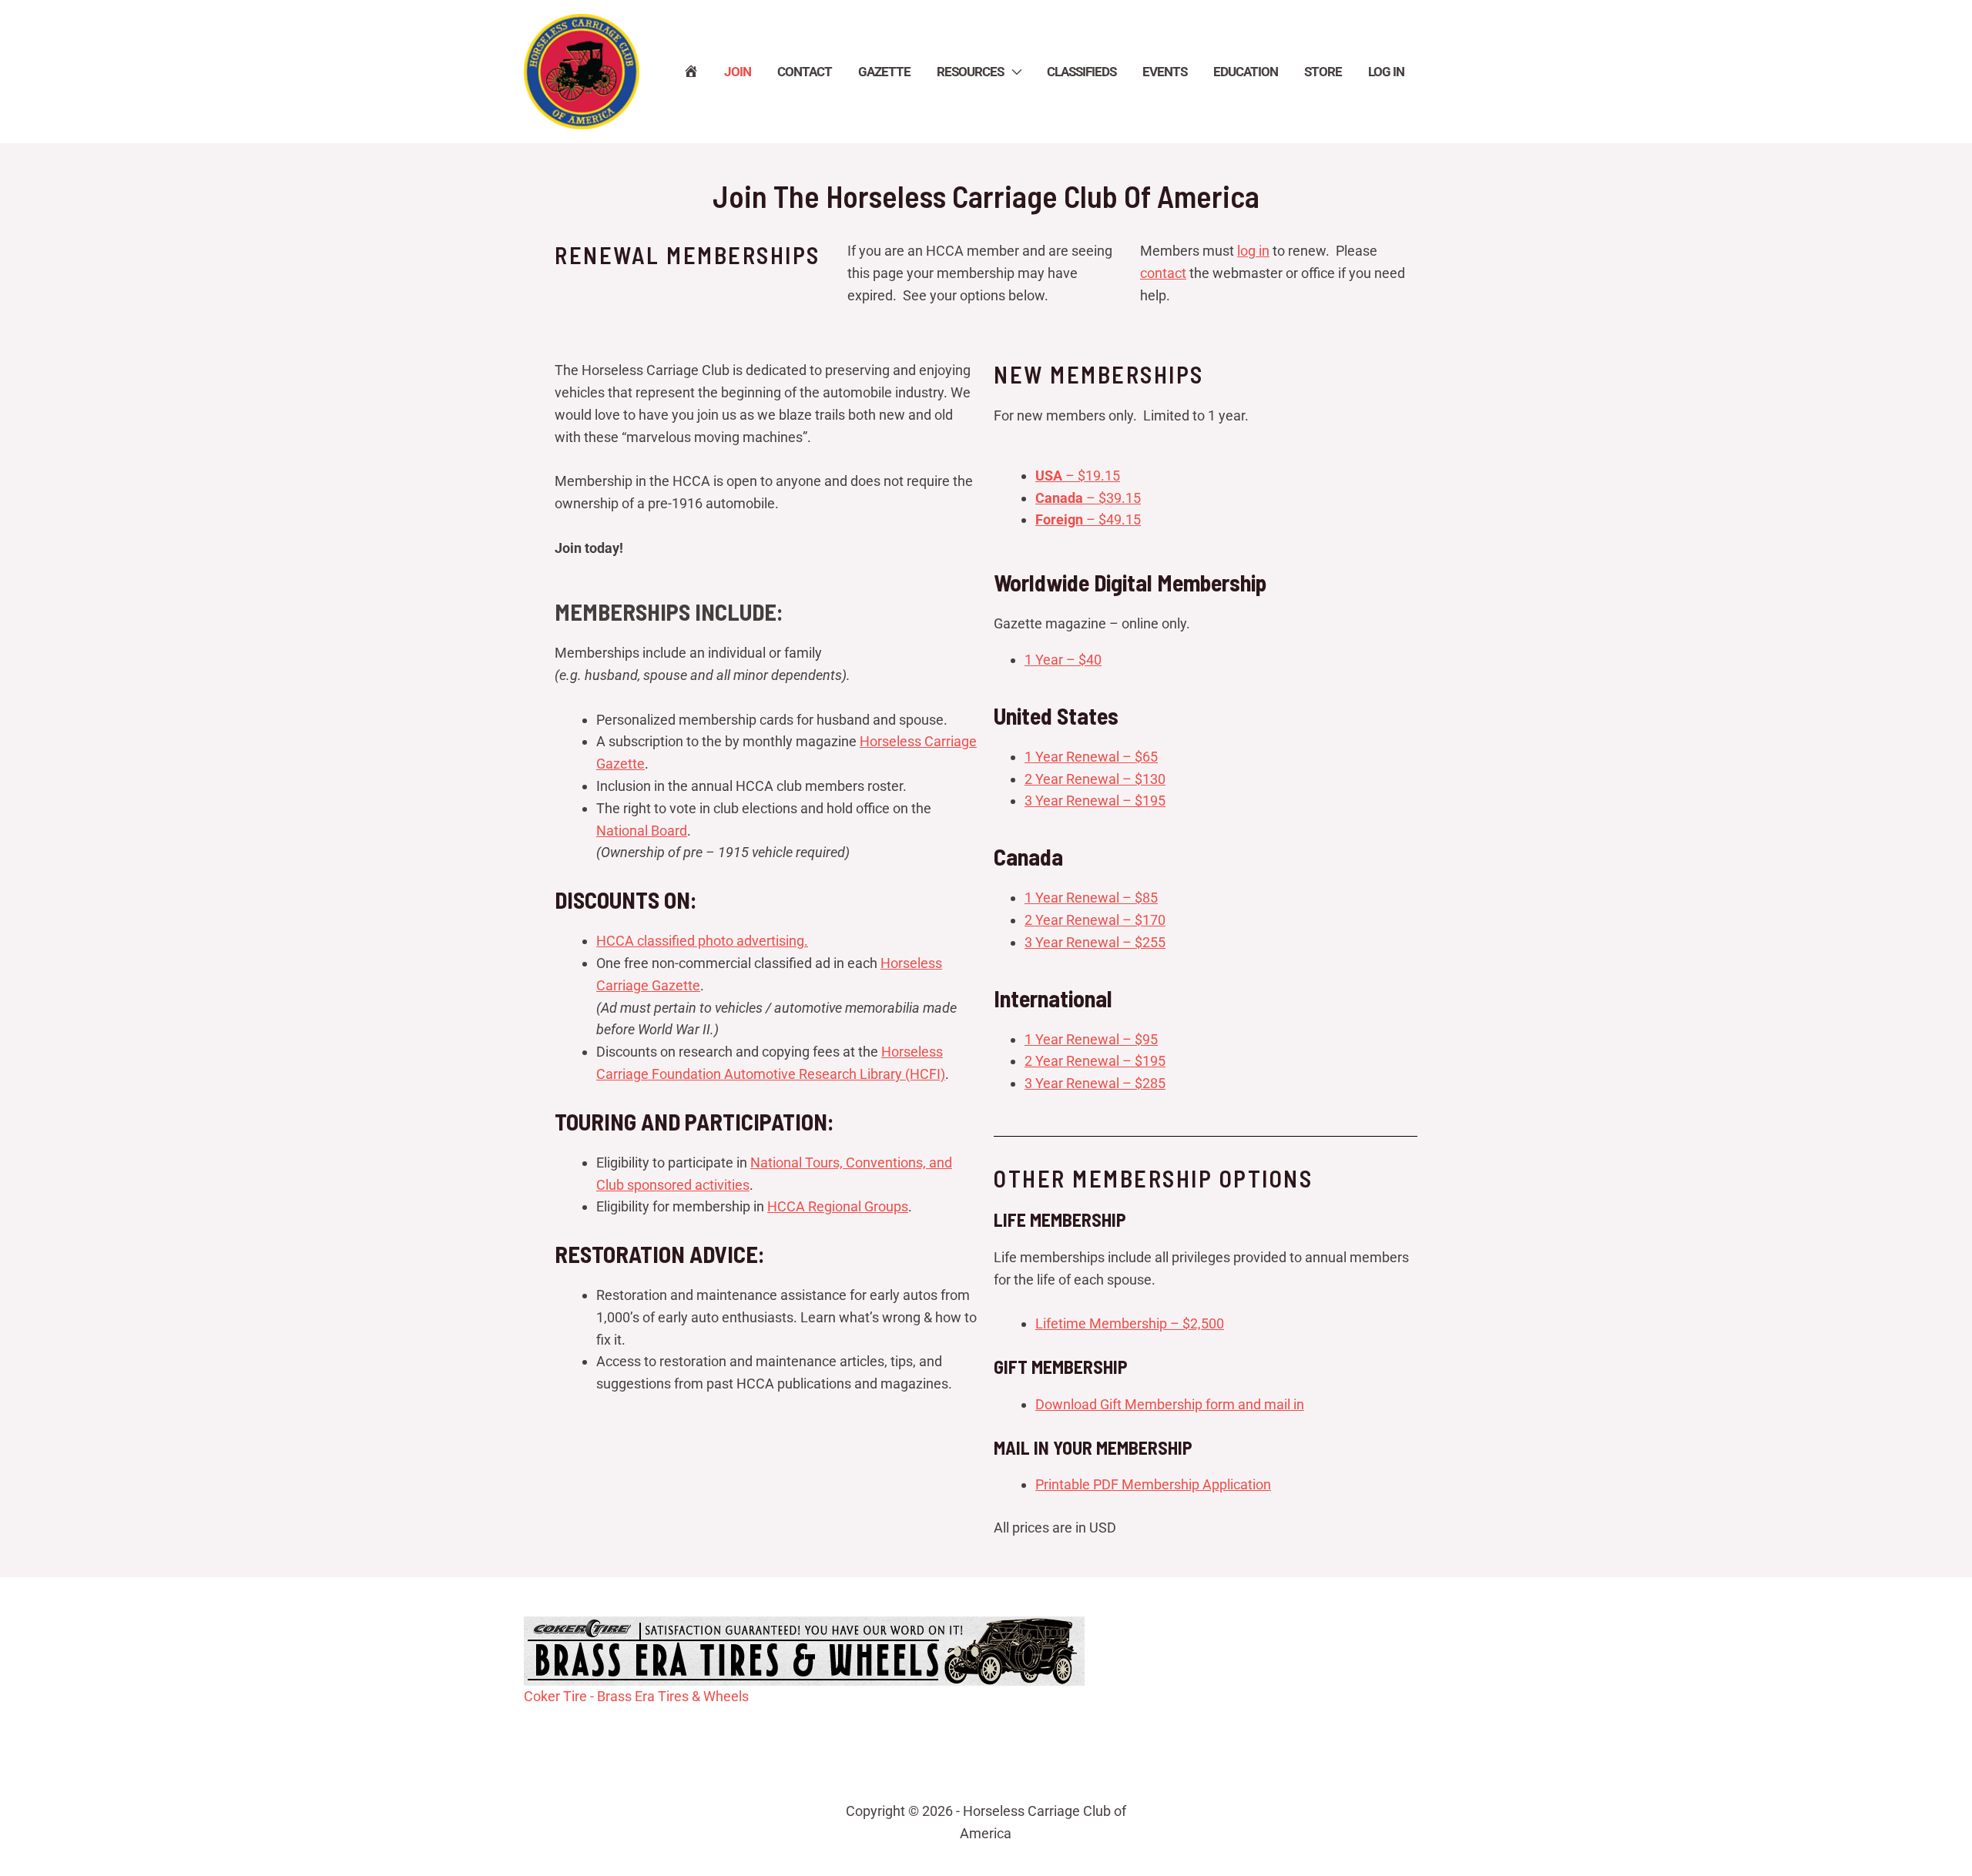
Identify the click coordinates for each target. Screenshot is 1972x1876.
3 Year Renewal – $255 (1095, 942)
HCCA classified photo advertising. (702, 941)
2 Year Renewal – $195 (1095, 1061)
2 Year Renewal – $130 (1095, 779)
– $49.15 (1088, 519)
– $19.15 (1078, 476)
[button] (1012, 72)
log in (1253, 251)
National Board (642, 831)
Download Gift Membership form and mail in (1170, 1404)
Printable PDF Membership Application (1153, 1484)
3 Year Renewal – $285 (1095, 1083)
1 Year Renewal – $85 (1091, 898)
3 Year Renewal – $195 (1095, 801)
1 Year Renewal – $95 (1091, 1039)
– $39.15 (1088, 498)
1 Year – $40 (1063, 660)
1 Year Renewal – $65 (1091, 757)
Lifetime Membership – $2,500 (1130, 1323)
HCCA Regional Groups (838, 1206)
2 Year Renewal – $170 (1095, 920)
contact (1163, 273)
